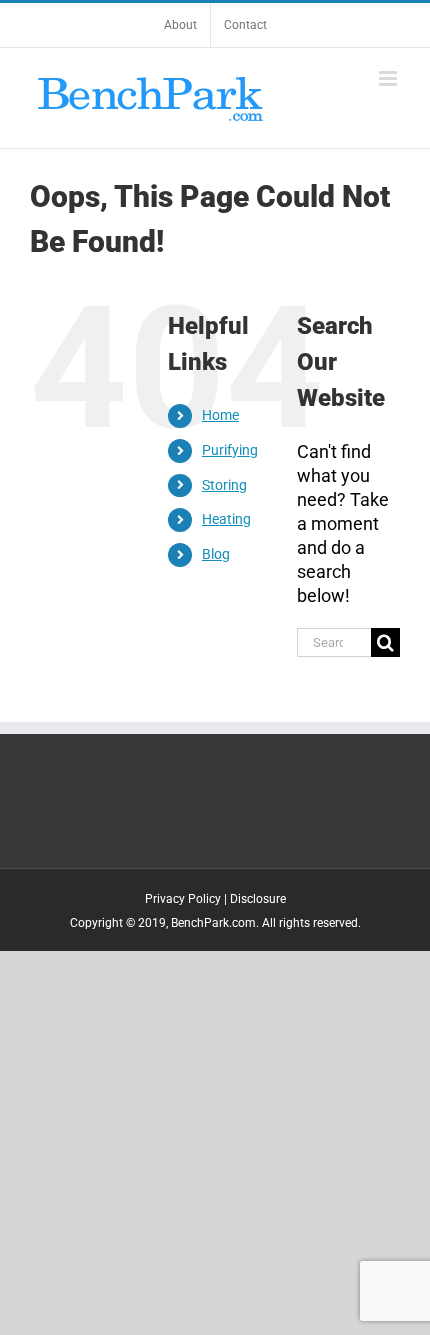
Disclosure (258, 899)
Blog (216, 554)
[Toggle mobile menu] (389, 78)
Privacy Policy (183, 899)
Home (220, 415)
